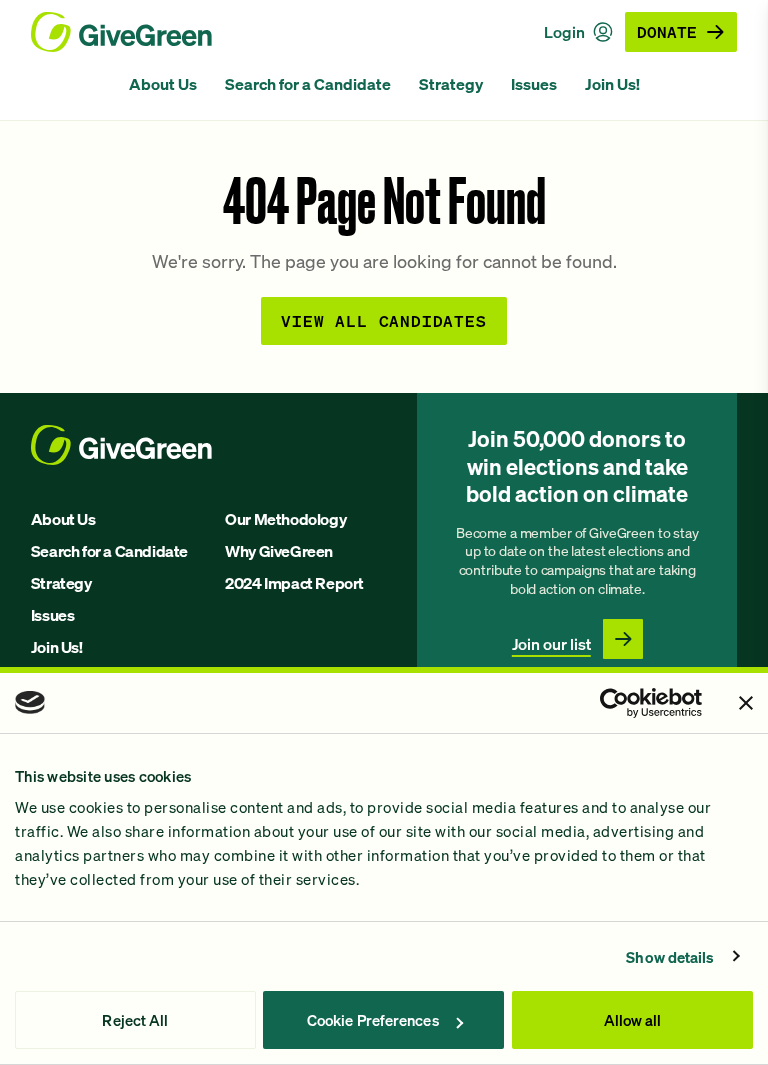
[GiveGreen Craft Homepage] (121, 32)
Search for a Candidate (308, 84)
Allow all (633, 1020)
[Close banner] (746, 703)
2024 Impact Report (294, 583)
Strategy (451, 84)
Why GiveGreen (279, 551)
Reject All (135, 1020)
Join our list (551, 644)
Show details (670, 957)
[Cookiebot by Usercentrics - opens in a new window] (614, 703)
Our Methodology (285, 519)
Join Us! (612, 84)
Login (564, 32)
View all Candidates (383, 320)
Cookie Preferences (373, 1020)
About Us (163, 84)
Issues (534, 84)
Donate (667, 31)
